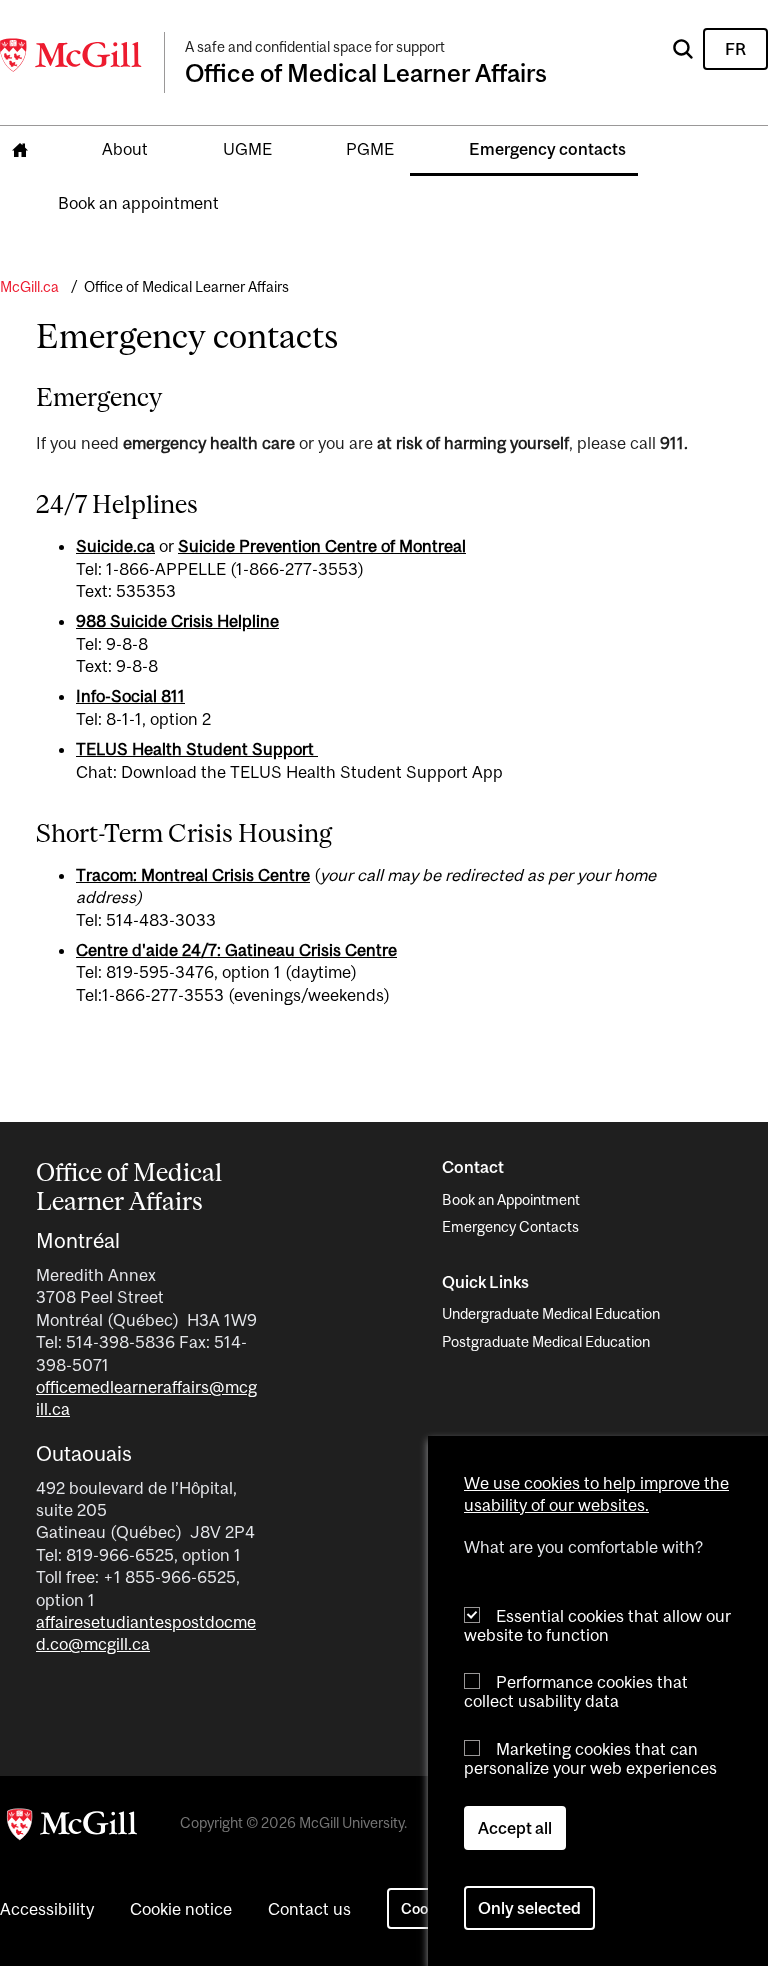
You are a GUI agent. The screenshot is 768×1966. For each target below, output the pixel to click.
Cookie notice (181, 1909)
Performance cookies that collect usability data (576, 1691)
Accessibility (47, 1909)
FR (735, 49)
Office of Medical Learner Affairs (186, 286)
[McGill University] (72, 55)
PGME (370, 149)
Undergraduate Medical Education (551, 1313)
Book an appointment (138, 203)
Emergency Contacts (510, 1226)
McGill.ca (29, 286)
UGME (247, 149)
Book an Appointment (511, 1199)
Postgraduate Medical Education (546, 1341)
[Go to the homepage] (20, 150)
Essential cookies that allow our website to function (597, 1625)
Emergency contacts (547, 149)
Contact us (309, 1909)
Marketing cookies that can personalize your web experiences (590, 1758)
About (125, 149)
